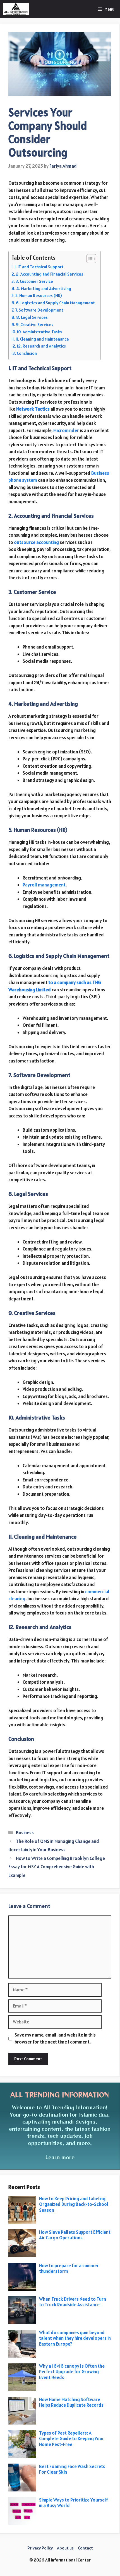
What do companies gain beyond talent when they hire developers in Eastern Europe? (75, 2338)
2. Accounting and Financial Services (50, 274)
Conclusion (27, 353)
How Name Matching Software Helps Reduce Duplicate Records (71, 2402)
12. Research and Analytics (41, 346)
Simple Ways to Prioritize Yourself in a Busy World (74, 2503)
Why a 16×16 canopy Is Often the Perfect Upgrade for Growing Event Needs (72, 2372)
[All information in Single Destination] (16, 9)
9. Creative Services (35, 325)
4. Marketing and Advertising (44, 289)
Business (25, 1833)
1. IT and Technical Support (39, 267)
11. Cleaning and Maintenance (42, 339)
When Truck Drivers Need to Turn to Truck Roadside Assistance (73, 2302)
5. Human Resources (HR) (39, 296)
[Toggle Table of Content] (89, 259)
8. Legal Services (32, 317)
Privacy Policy (40, 2548)
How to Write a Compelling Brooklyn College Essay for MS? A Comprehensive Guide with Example (57, 1867)
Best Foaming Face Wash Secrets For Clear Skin (72, 2469)
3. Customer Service (34, 281)
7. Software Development (39, 310)
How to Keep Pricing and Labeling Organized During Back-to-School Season (74, 2204)
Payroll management (44, 885)
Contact (85, 2548)
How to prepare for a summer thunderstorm (69, 2268)
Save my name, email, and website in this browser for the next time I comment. (55, 2038)
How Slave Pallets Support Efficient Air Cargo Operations (75, 2235)
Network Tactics (33, 409)
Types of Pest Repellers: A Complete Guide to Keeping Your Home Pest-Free (72, 2439)
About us (65, 2548)
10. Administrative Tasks (39, 332)
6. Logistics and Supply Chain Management (55, 303)
